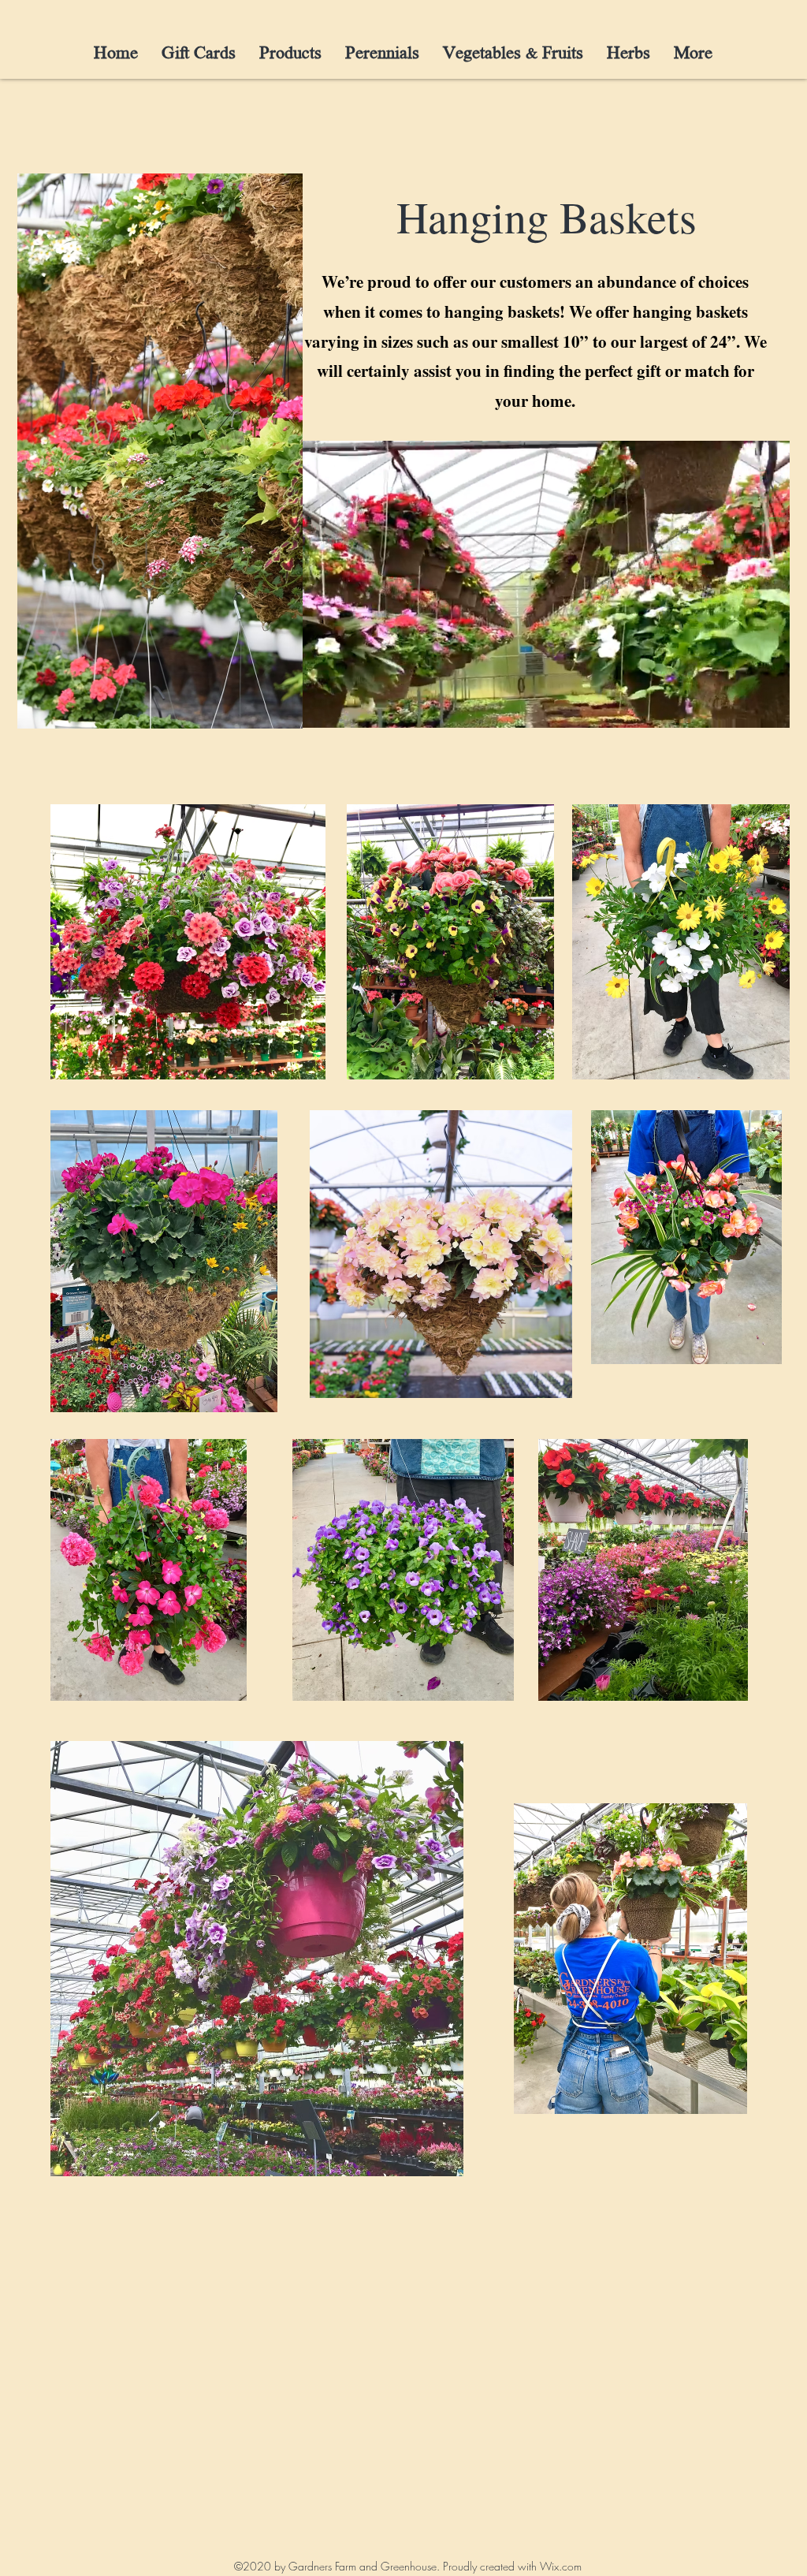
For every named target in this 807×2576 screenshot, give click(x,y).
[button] (770, 710)
